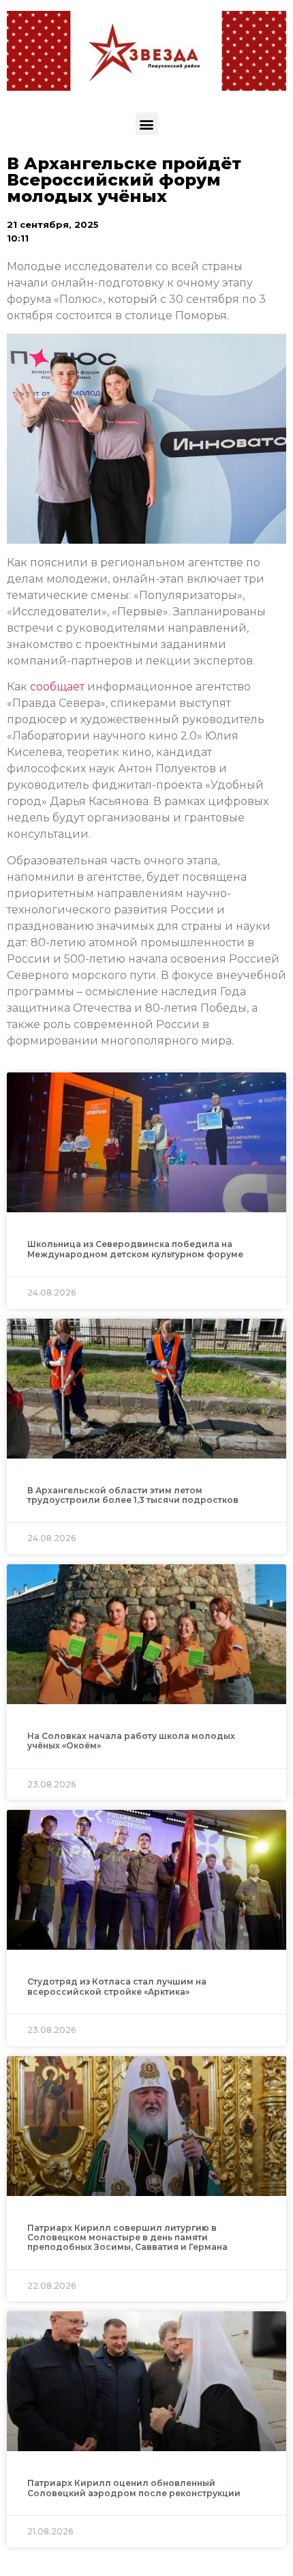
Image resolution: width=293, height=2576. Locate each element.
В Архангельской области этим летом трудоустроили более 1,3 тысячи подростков (133, 1495)
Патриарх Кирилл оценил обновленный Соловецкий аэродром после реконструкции (134, 2488)
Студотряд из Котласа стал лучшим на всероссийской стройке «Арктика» (117, 1986)
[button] (147, 124)
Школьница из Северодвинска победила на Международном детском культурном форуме (135, 1249)
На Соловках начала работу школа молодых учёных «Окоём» (131, 1741)
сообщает (57, 687)
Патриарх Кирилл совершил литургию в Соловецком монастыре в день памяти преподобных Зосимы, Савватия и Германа (127, 2238)
